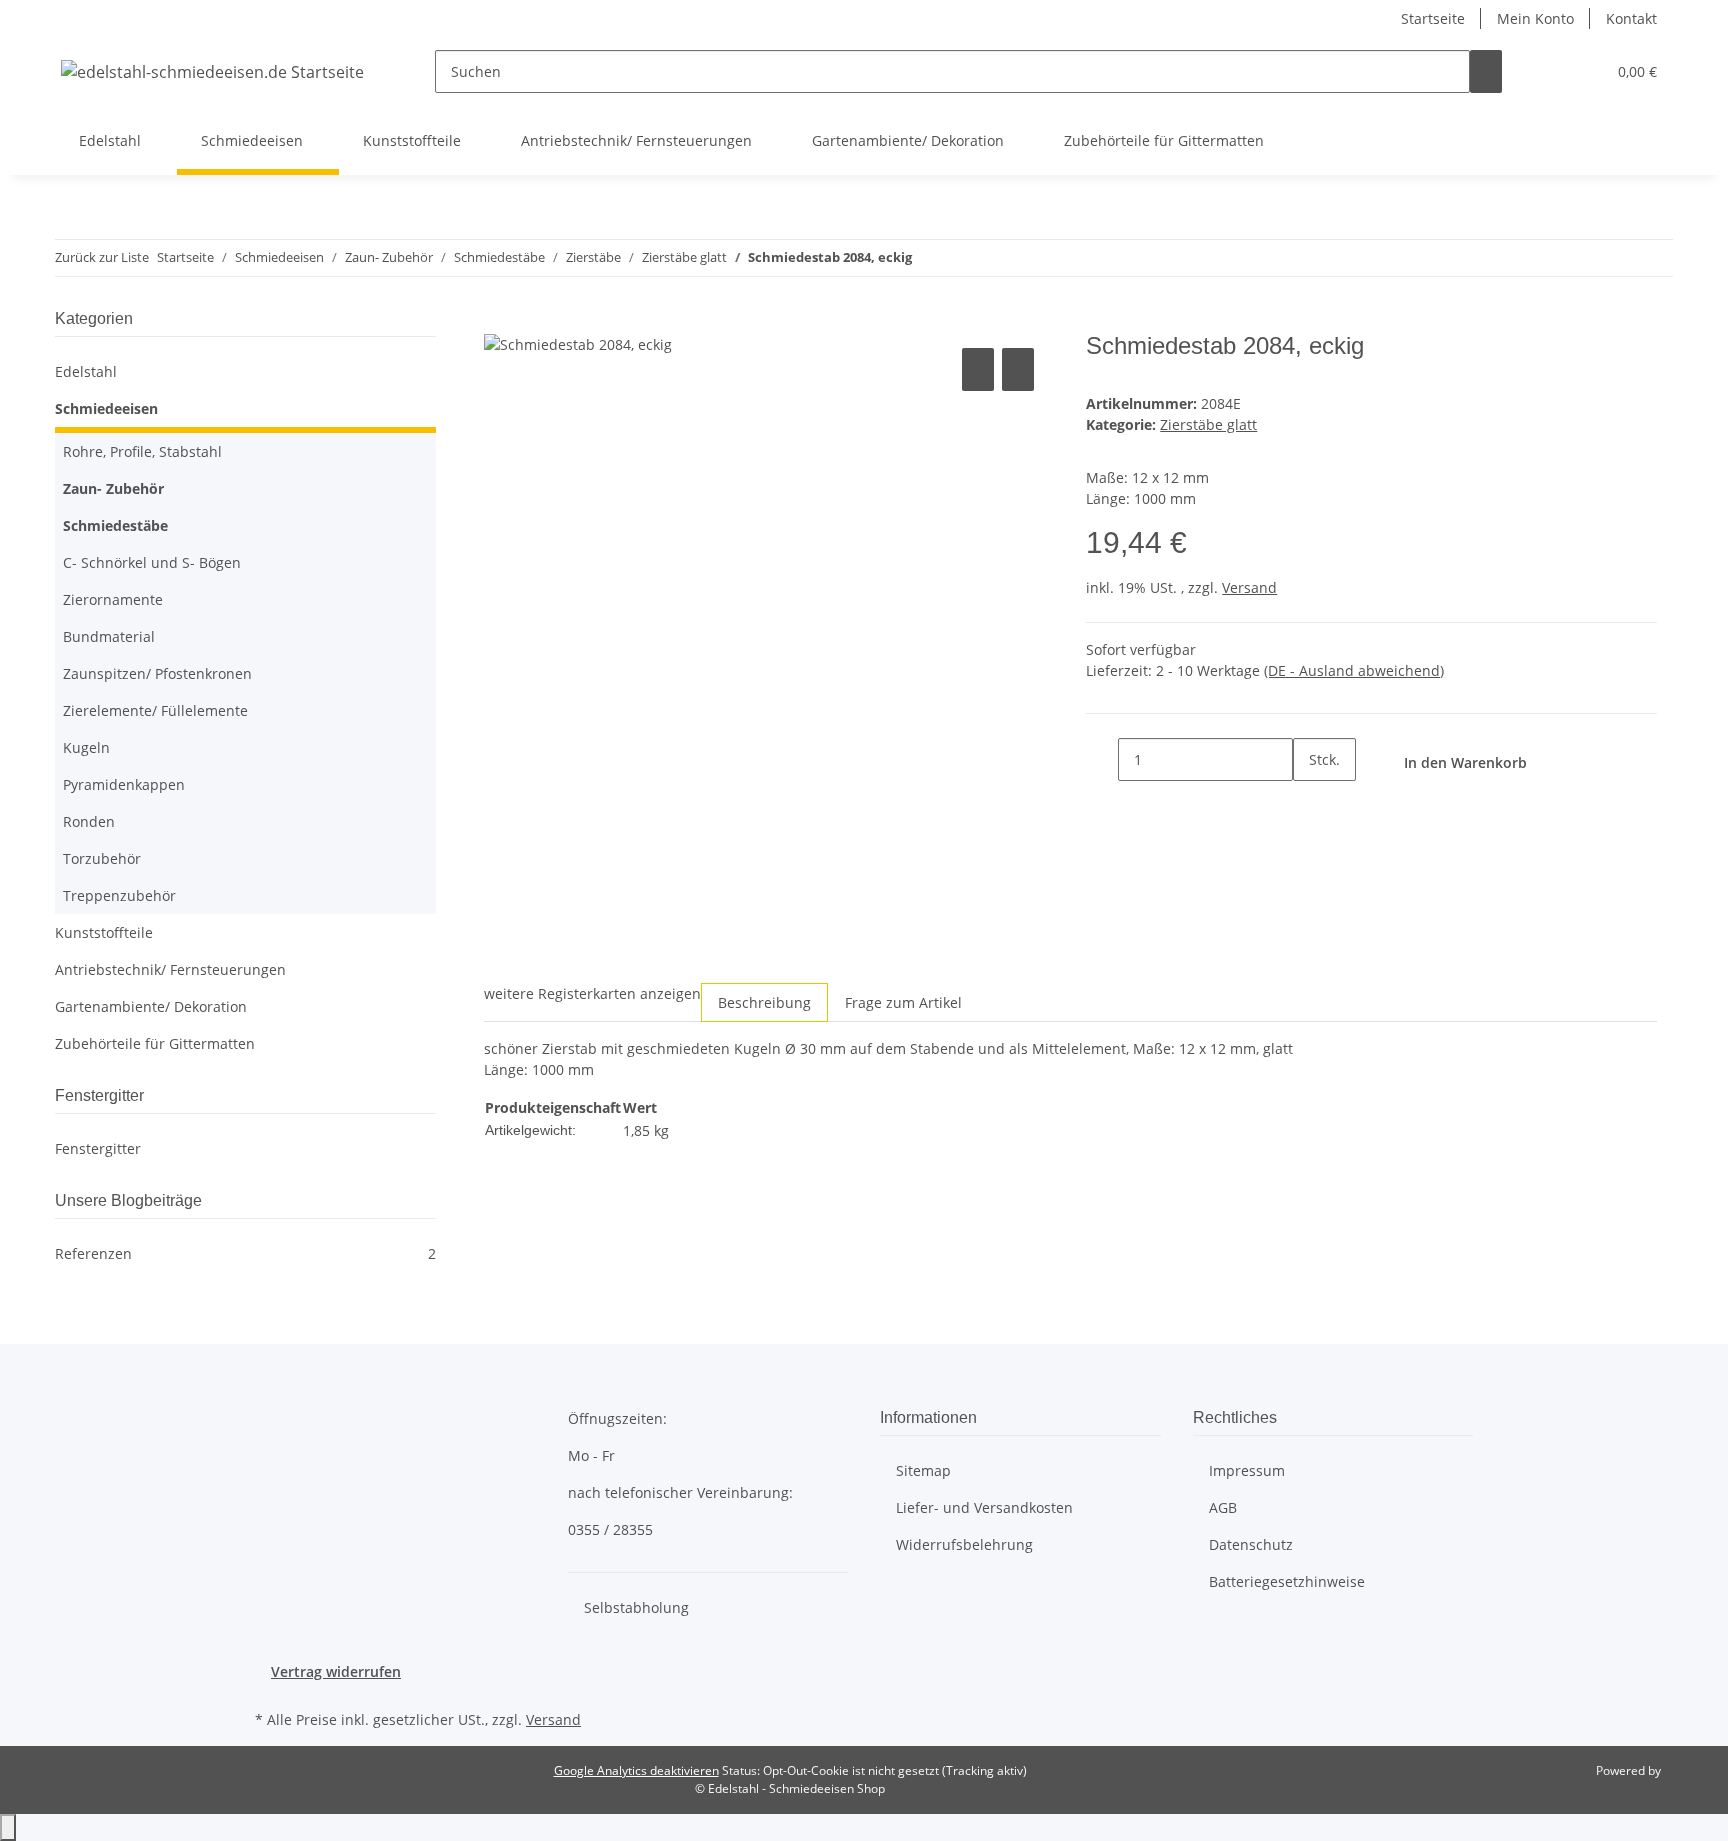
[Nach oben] (8, 1827)
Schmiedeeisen (106, 408)
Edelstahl (86, 371)
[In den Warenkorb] (500, 321)
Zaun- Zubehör (113, 488)
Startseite (1433, 18)
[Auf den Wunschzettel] (1018, 369)
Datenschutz (1251, 1544)
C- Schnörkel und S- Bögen (152, 562)
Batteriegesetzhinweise (1287, 1581)
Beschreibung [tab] (764, 1002)
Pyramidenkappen (124, 784)
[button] (1550, 71)
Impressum (1247, 1470)
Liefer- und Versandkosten (984, 1507)
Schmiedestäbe (115, 525)
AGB (1223, 1507)
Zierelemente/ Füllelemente (155, 710)
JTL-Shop (1688, 1770)
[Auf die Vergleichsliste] (978, 369)
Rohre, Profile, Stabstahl (142, 451)
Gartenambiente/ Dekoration (151, 1006)
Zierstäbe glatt (1208, 424)
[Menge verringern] (1102, 759)
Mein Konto (1535, 18)
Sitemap (923, 1470)
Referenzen (245, 1253)
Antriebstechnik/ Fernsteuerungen (170, 969)
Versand (1249, 587)
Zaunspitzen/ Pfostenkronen (157, 673)
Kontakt (1631, 18)
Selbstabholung (636, 1607)
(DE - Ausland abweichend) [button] (1354, 670)
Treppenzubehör (119, 895)
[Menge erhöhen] (1309, 802)
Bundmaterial (109, 636)
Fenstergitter (98, 1148)
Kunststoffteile (104, 932)
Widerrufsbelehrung (964, 1544)
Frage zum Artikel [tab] (903, 1002)
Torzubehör (102, 858)
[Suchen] (1486, 71)
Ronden (89, 821)
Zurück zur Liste (102, 257)
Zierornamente (113, 599)
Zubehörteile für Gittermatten (155, 1043)
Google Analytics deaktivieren (636, 1770)
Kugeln (86, 747)
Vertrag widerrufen (336, 1671)
